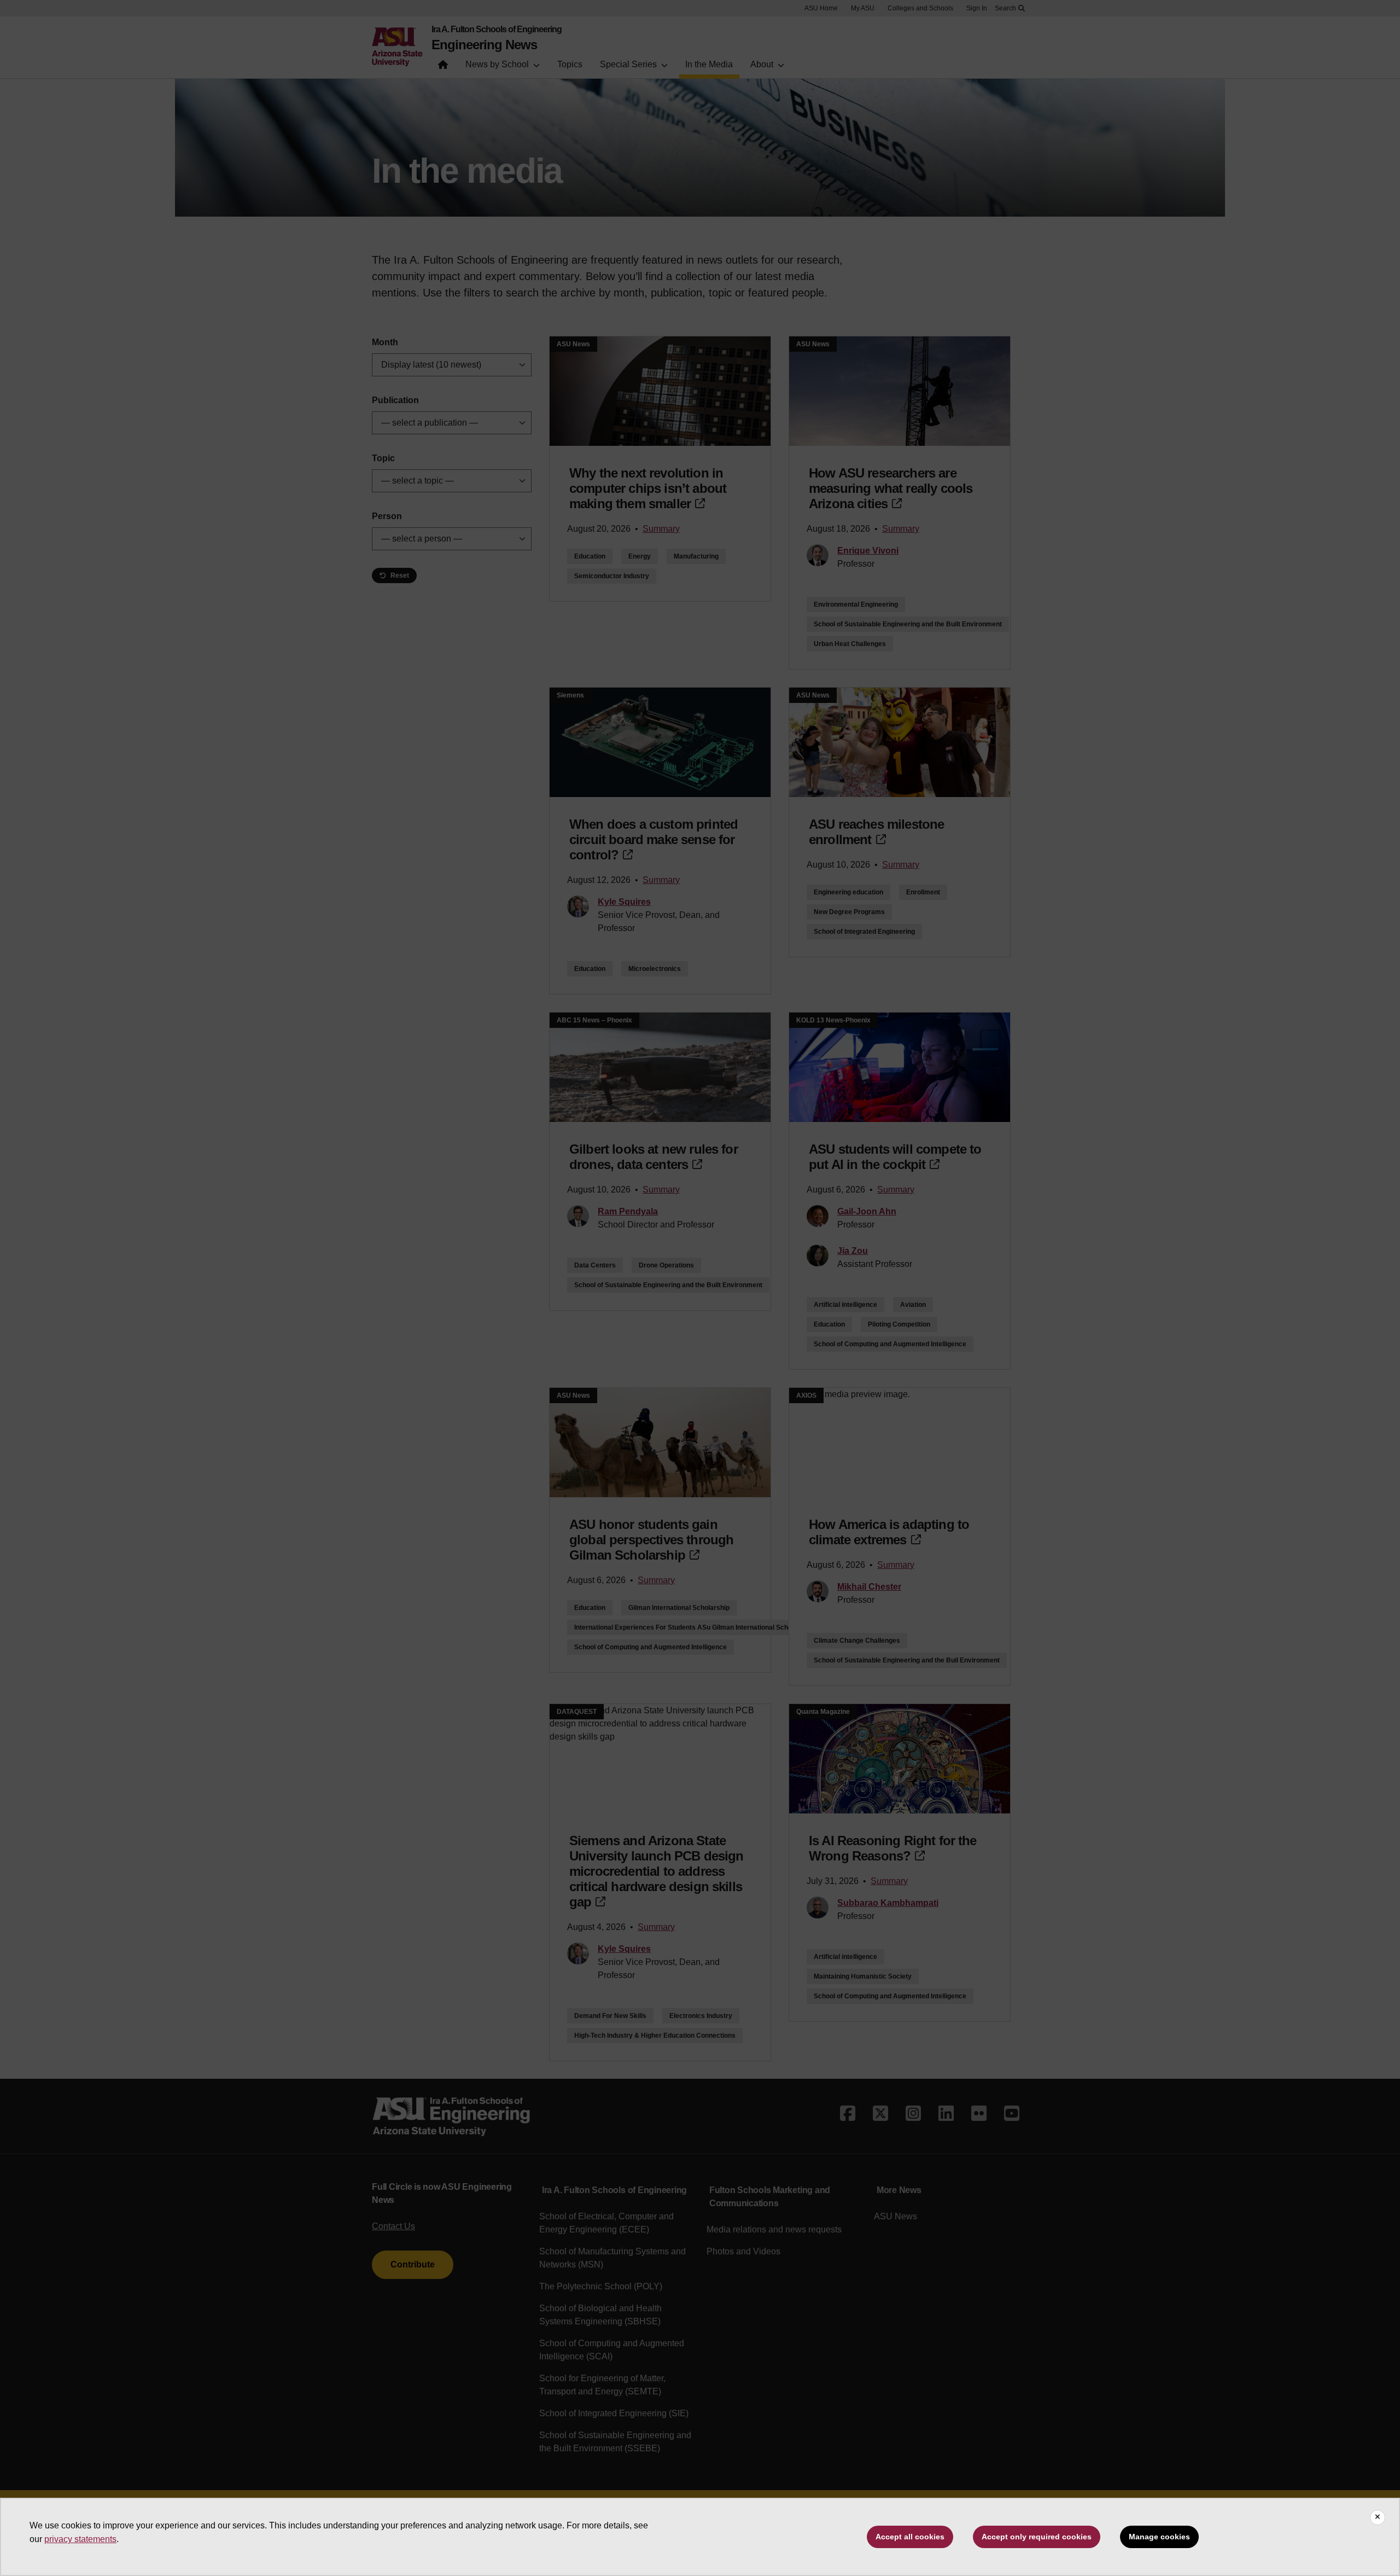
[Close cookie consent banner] (1378, 2517)
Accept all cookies (910, 2537)
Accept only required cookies (1037, 2537)
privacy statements (80, 2539)
